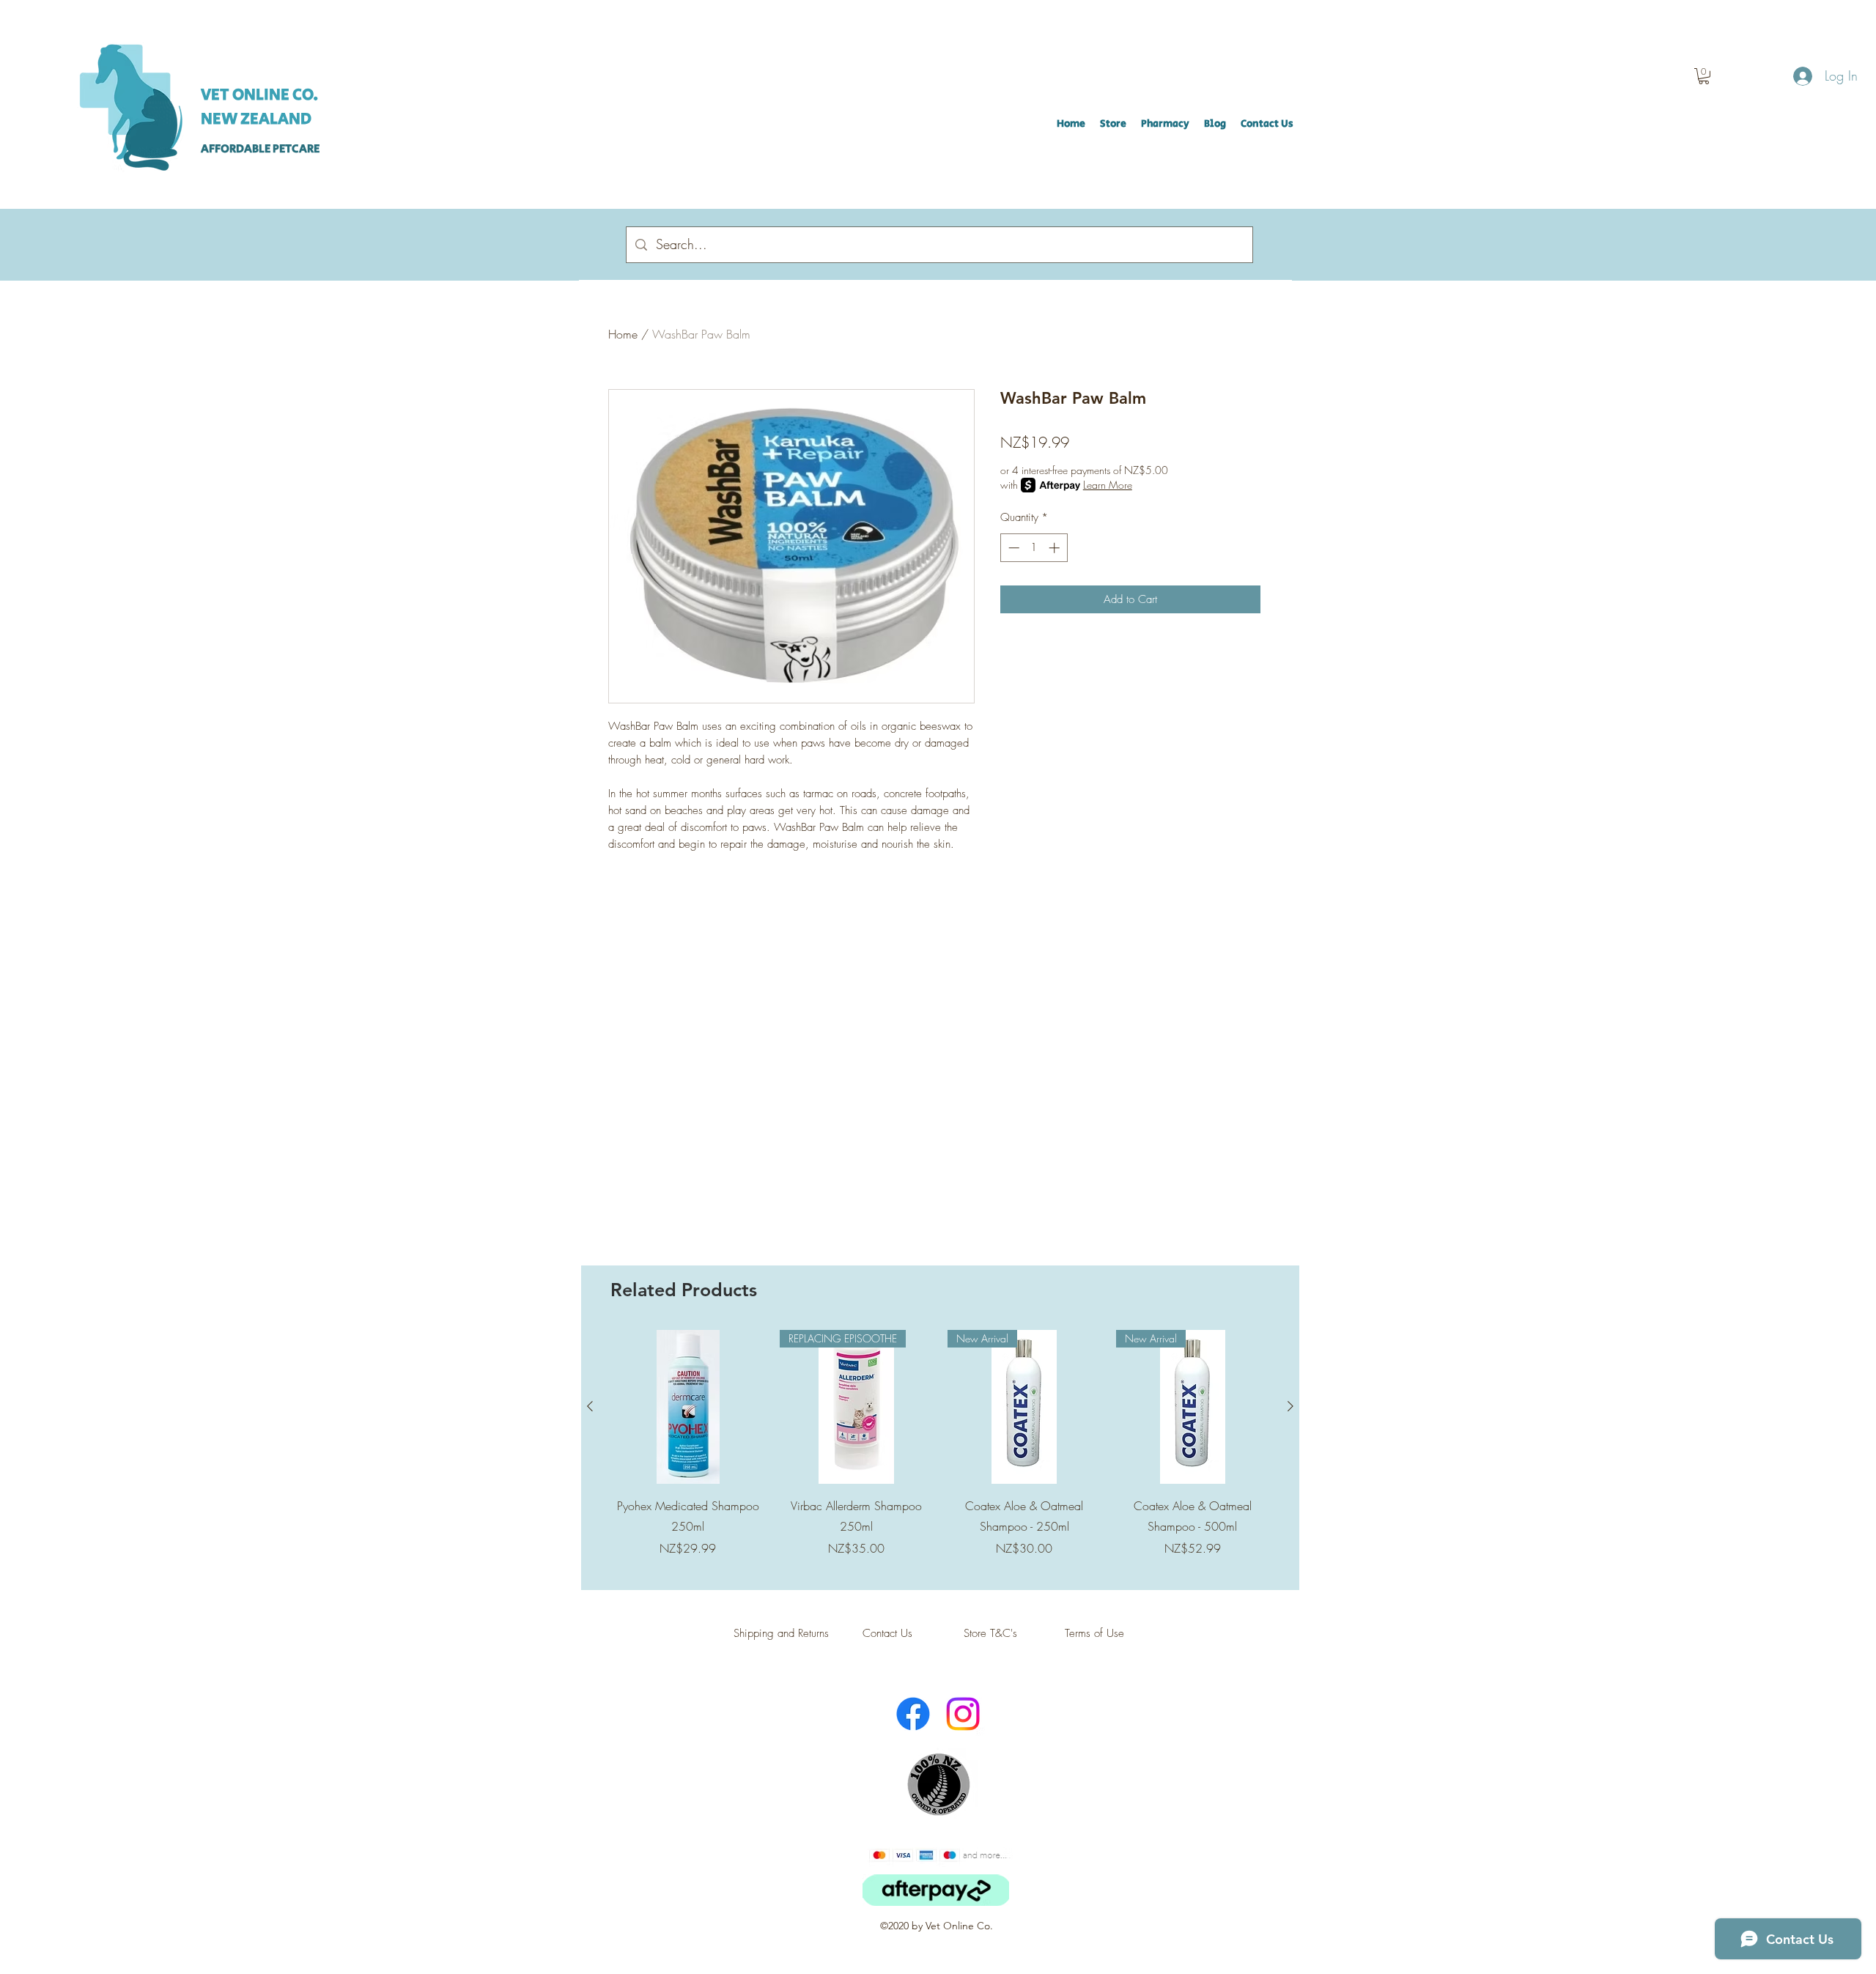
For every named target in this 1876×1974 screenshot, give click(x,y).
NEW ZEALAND (256, 119)
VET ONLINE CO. (259, 95)
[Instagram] (963, 1714)
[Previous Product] (590, 1406)
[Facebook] (913, 1714)
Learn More (1108, 485)
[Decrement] (1012, 548)
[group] (940, 1454)
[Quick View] (688, 1407)
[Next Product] (1290, 1406)
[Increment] (1056, 548)
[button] (1704, 76)
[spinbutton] (1034, 548)
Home (623, 334)
